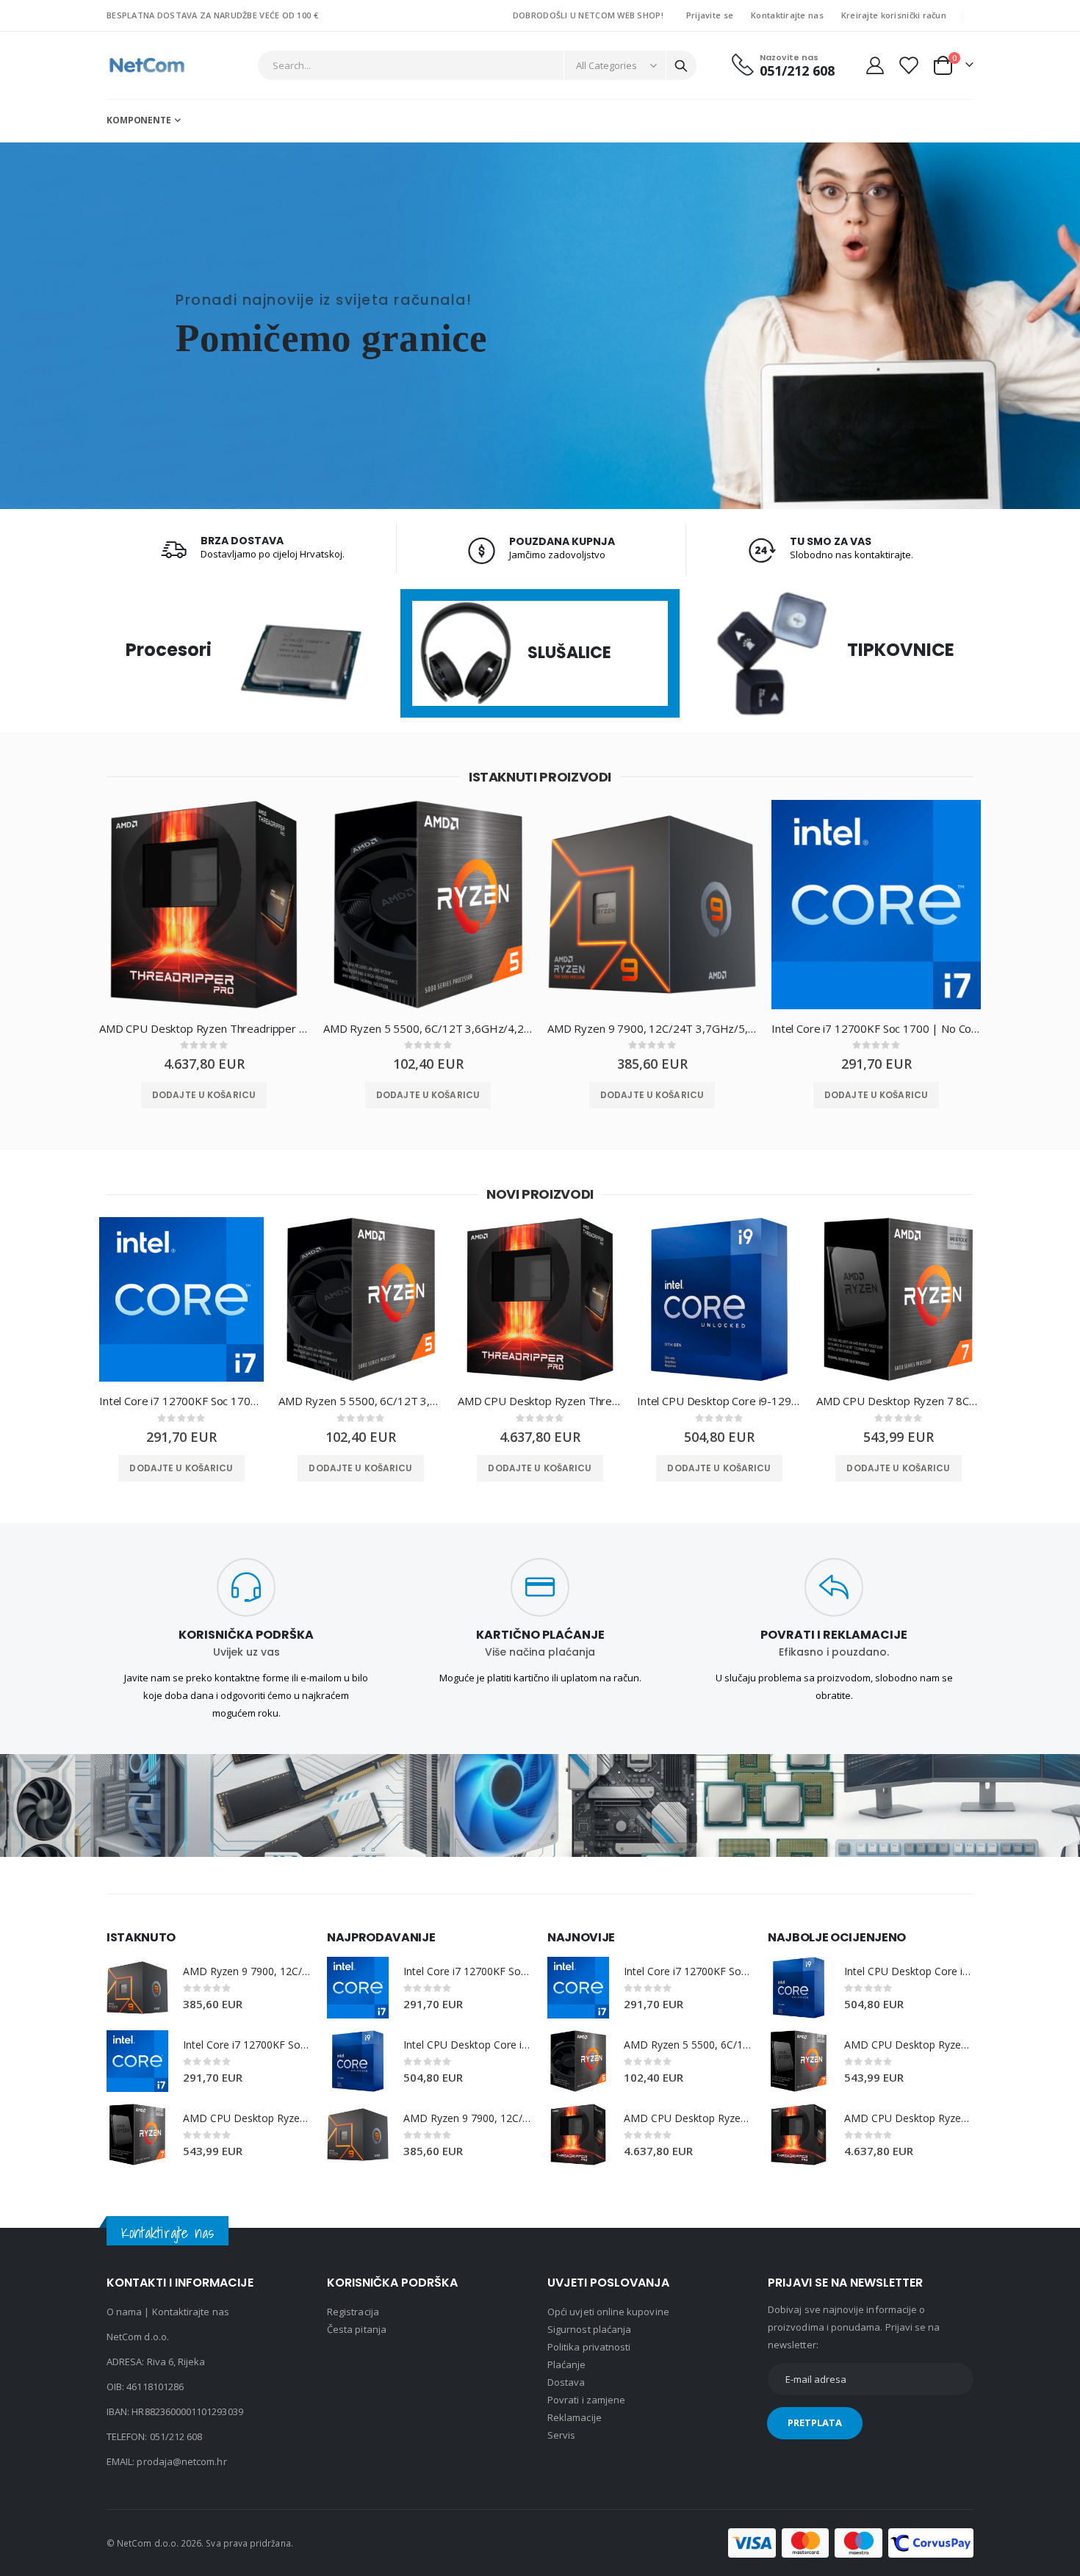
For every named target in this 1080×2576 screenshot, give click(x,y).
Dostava (566, 2382)
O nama (124, 2312)
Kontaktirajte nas (787, 15)
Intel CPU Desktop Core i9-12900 (719, 1401)
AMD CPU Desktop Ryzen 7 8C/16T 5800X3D (899, 1401)
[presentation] (73, 916)
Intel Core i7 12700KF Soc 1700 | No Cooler (876, 1028)
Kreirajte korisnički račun (894, 15)
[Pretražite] (681, 66)
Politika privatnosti (589, 2347)
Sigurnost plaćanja (589, 2329)
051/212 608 (176, 2436)
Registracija (353, 2312)
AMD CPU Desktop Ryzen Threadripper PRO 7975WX (204, 1028)
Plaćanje (567, 2364)
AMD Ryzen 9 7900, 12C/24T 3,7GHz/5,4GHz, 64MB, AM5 (652, 1028)
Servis (561, 2435)
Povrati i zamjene (586, 2400)
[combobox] (478, 65)
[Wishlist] (908, 65)
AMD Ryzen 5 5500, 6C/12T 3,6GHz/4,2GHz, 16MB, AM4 (428, 1028)
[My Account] (875, 65)
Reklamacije (575, 2417)
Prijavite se (710, 15)
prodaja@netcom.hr (181, 2461)
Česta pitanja (357, 2329)
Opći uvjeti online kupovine (608, 2312)
